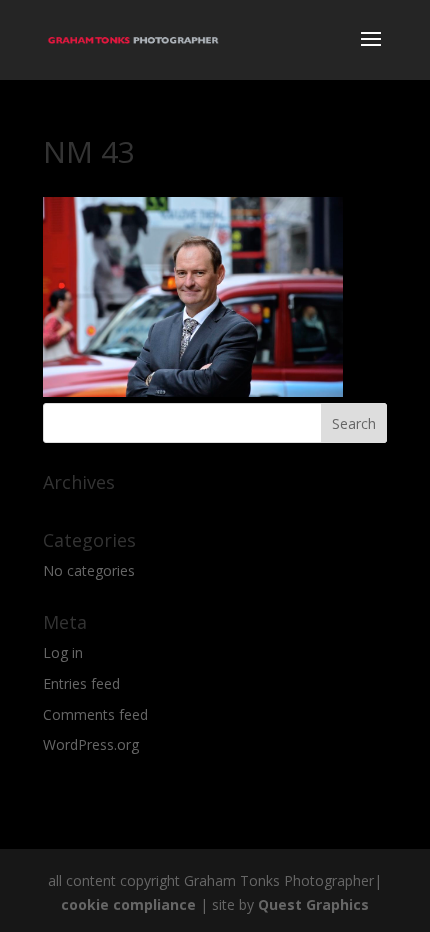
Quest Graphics (313, 904)
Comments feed (95, 714)
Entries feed (81, 683)
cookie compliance (128, 904)
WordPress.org (91, 744)
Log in (63, 652)
